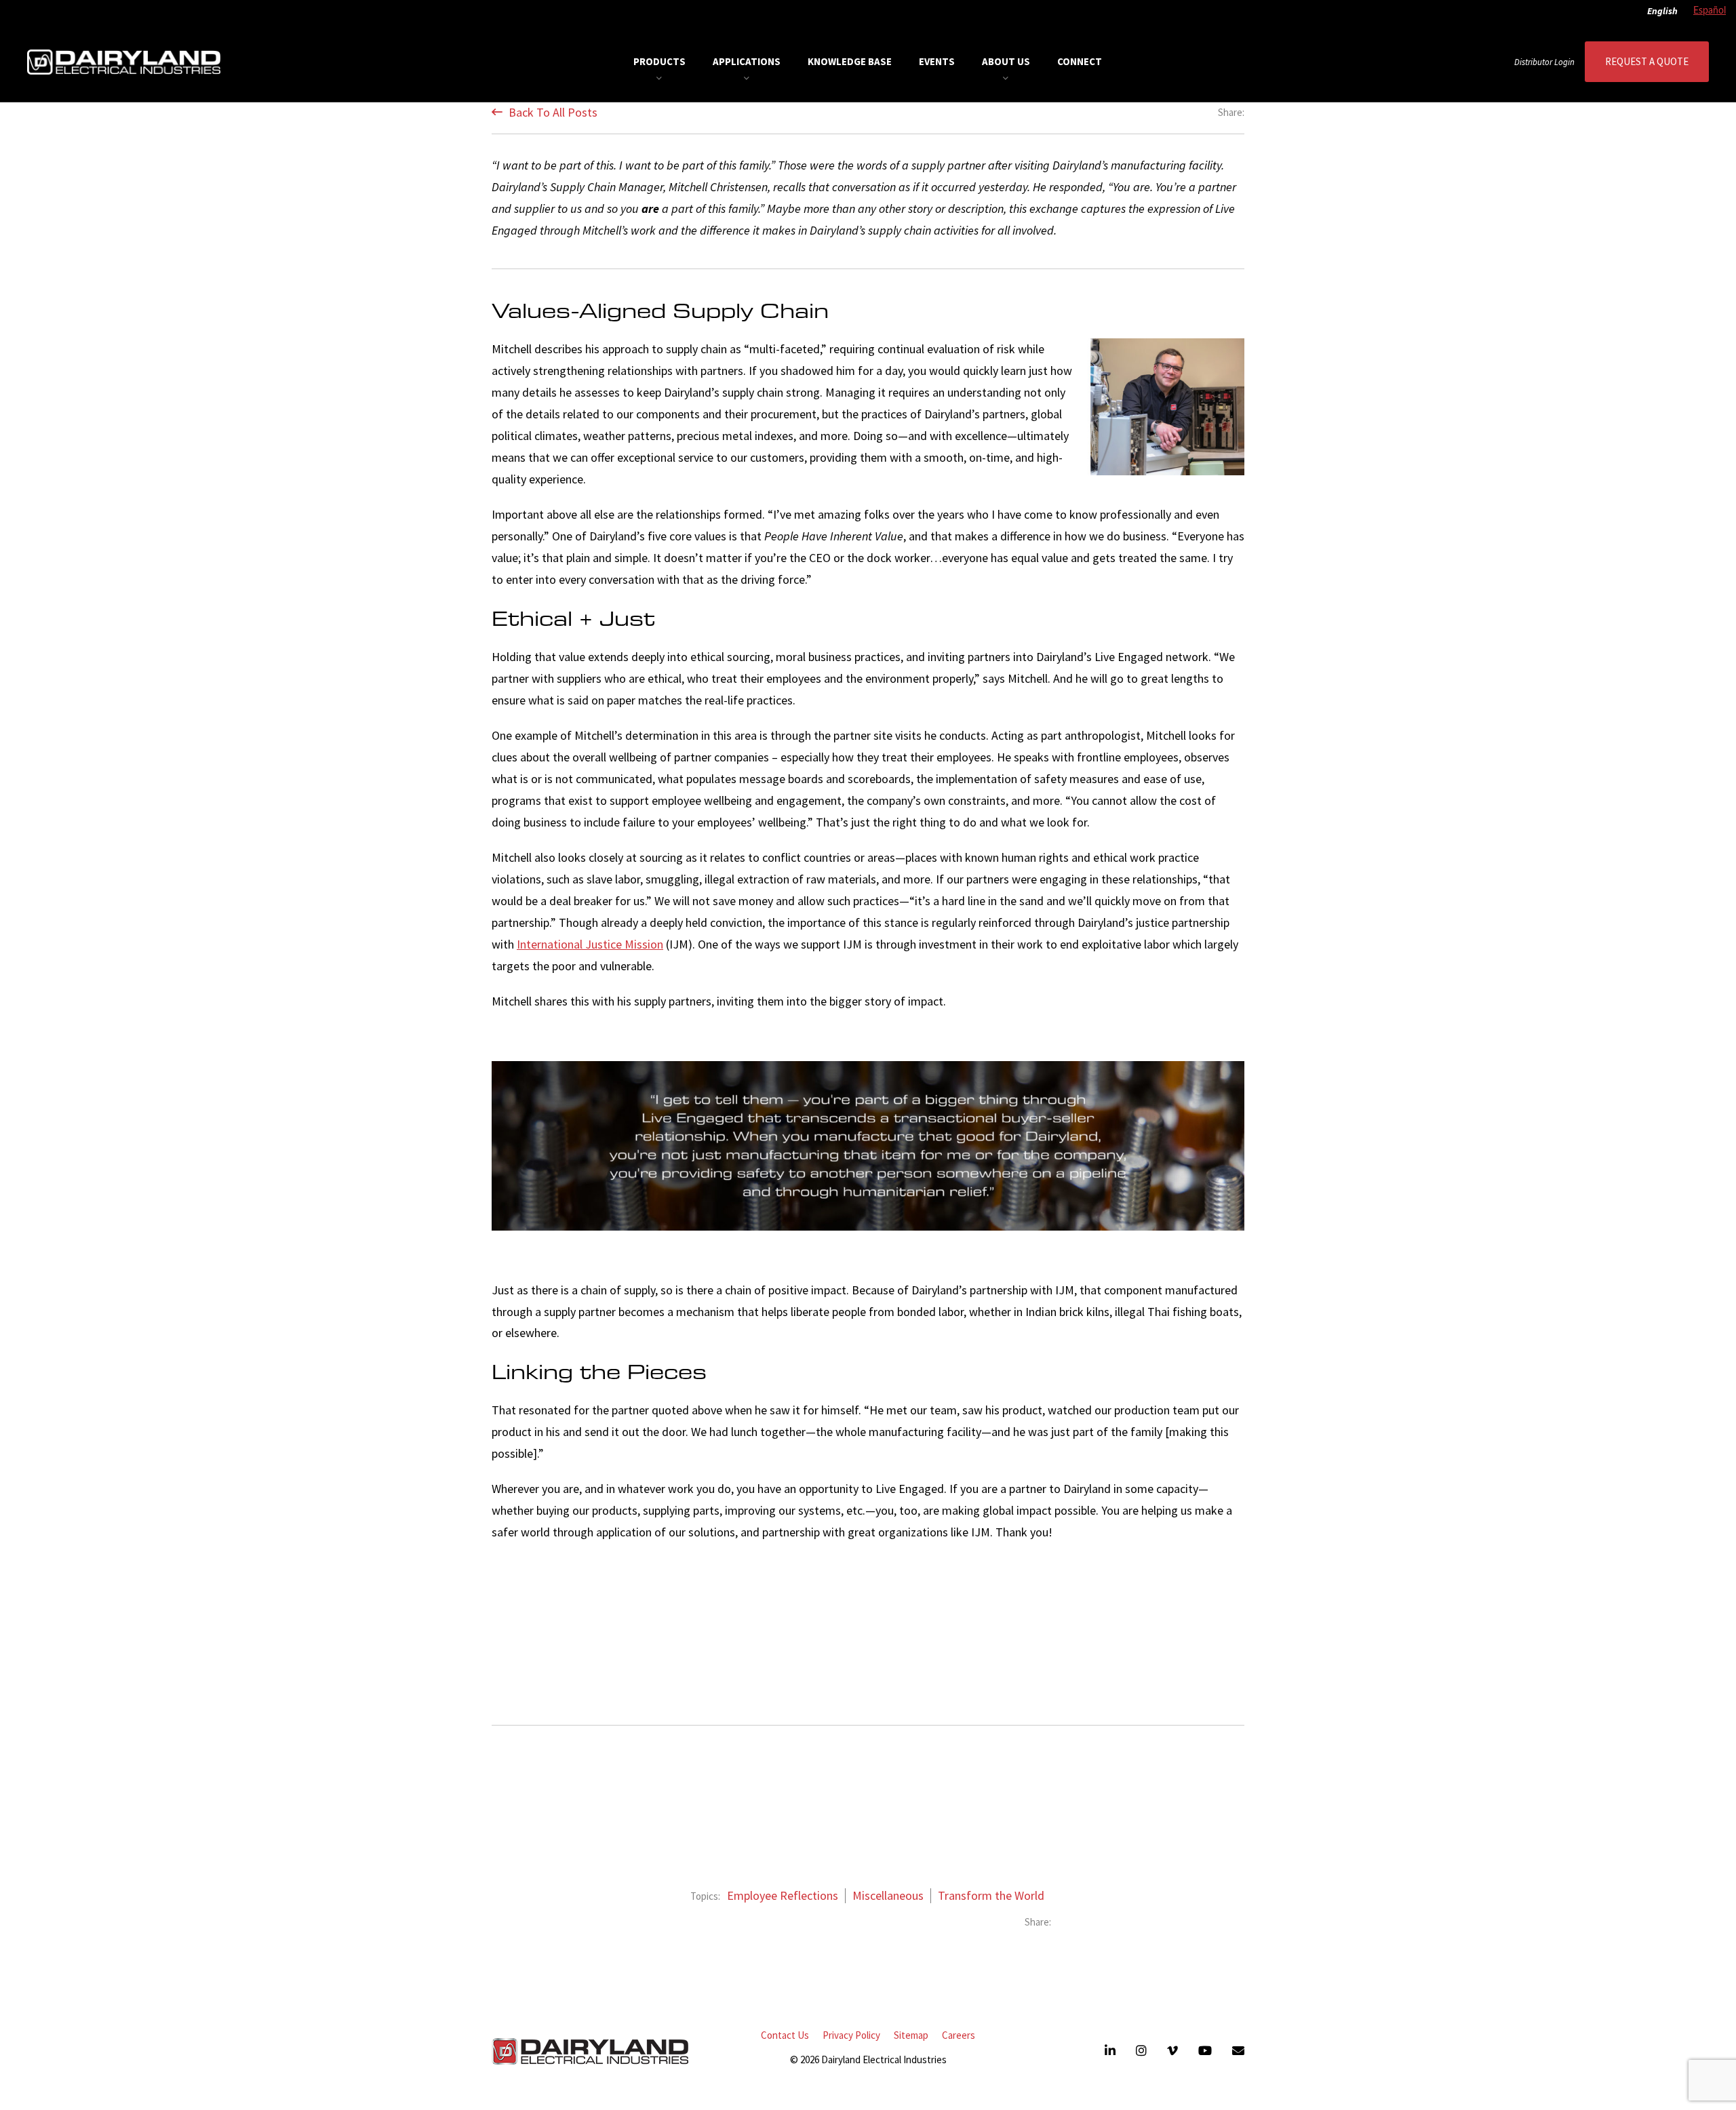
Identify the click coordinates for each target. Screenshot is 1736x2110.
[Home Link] (124, 62)
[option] (1706, 12)
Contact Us (785, 2035)
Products (659, 61)
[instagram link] (1141, 2051)
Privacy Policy (851, 2035)
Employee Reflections (783, 1896)
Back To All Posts (552, 112)
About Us (1006, 61)
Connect (1080, 61)
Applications (747, 61)
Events (937, 61)
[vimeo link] (1172, 2051)
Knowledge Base (850, 61)
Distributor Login (1544, 62)
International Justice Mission (590, 944)
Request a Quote (1647, 61)
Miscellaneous (888, 1896)
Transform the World (991, 1896)
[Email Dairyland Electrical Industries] (1238, 2051)
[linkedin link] (1110, 2051)
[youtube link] (1205, 2051)
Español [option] (1710, 11)
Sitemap (911, 2035)
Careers (959, 2035)
